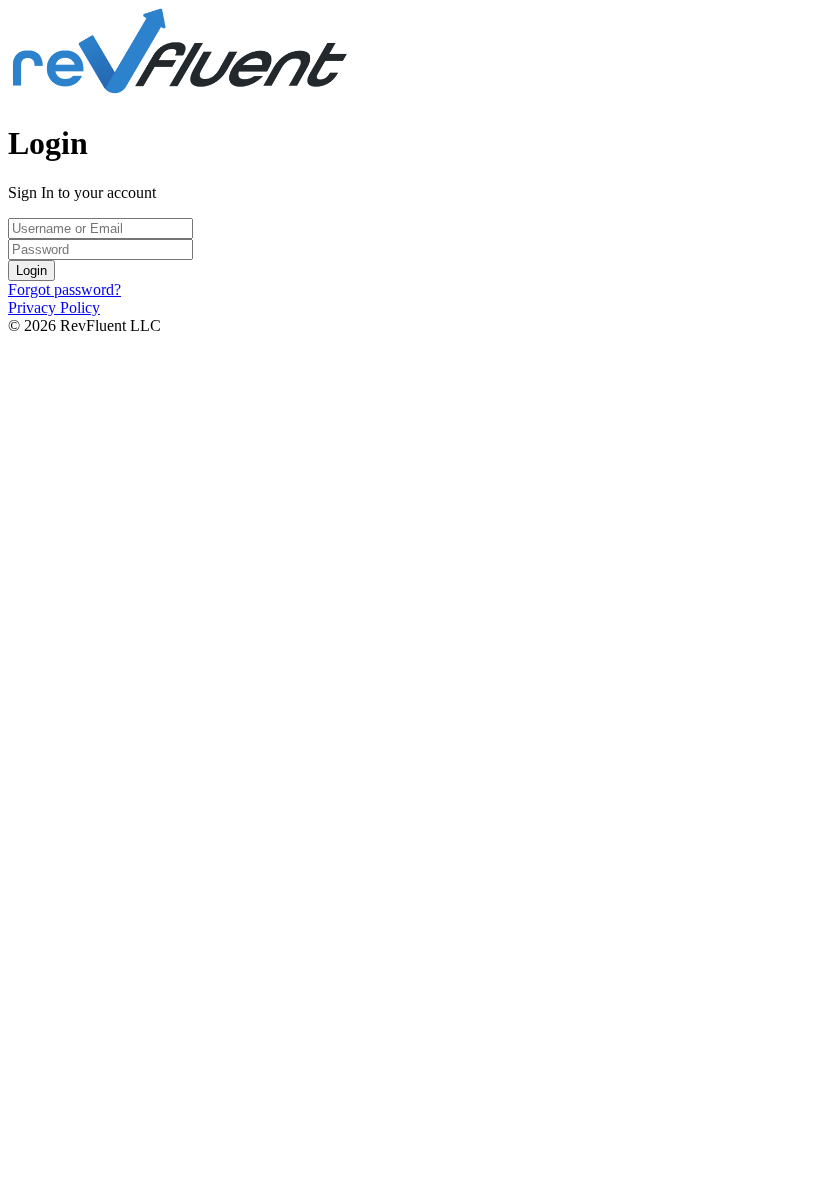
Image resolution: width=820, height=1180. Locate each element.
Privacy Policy (54, 307)
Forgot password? (64, 289)
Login (31, 270)
